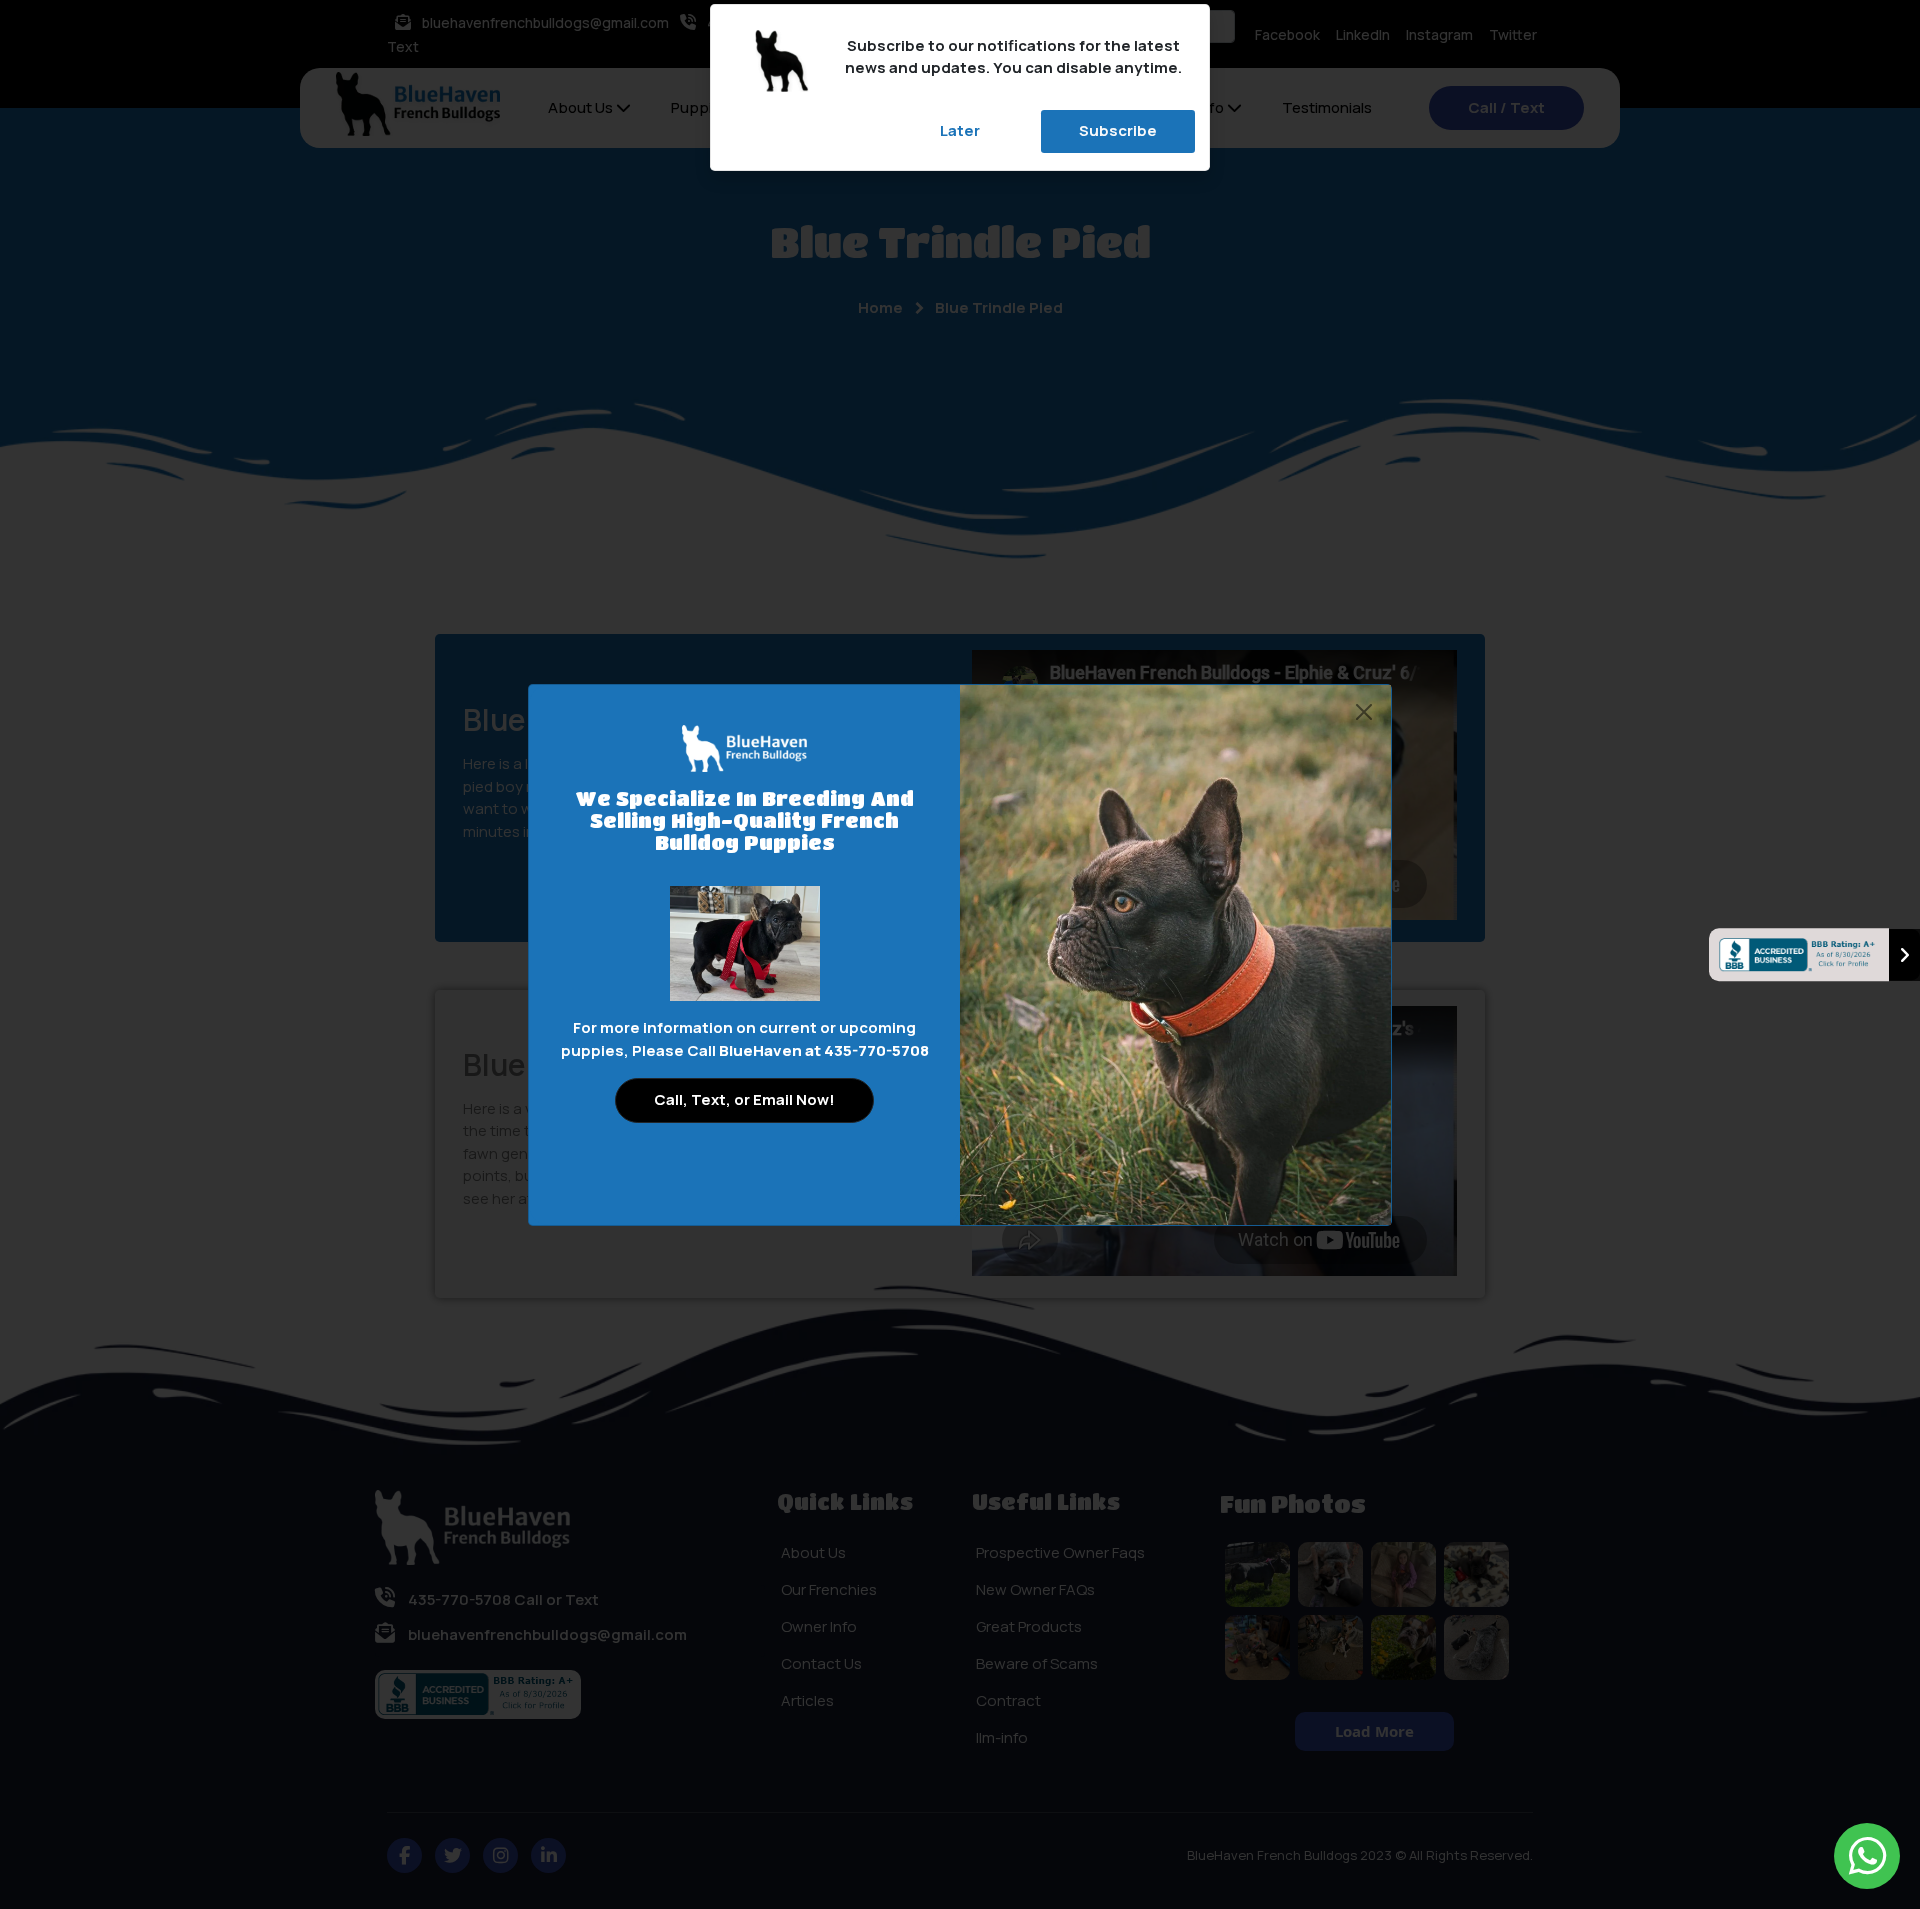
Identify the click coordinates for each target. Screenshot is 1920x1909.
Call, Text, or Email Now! (744, 1099)
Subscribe (1118, 130)
